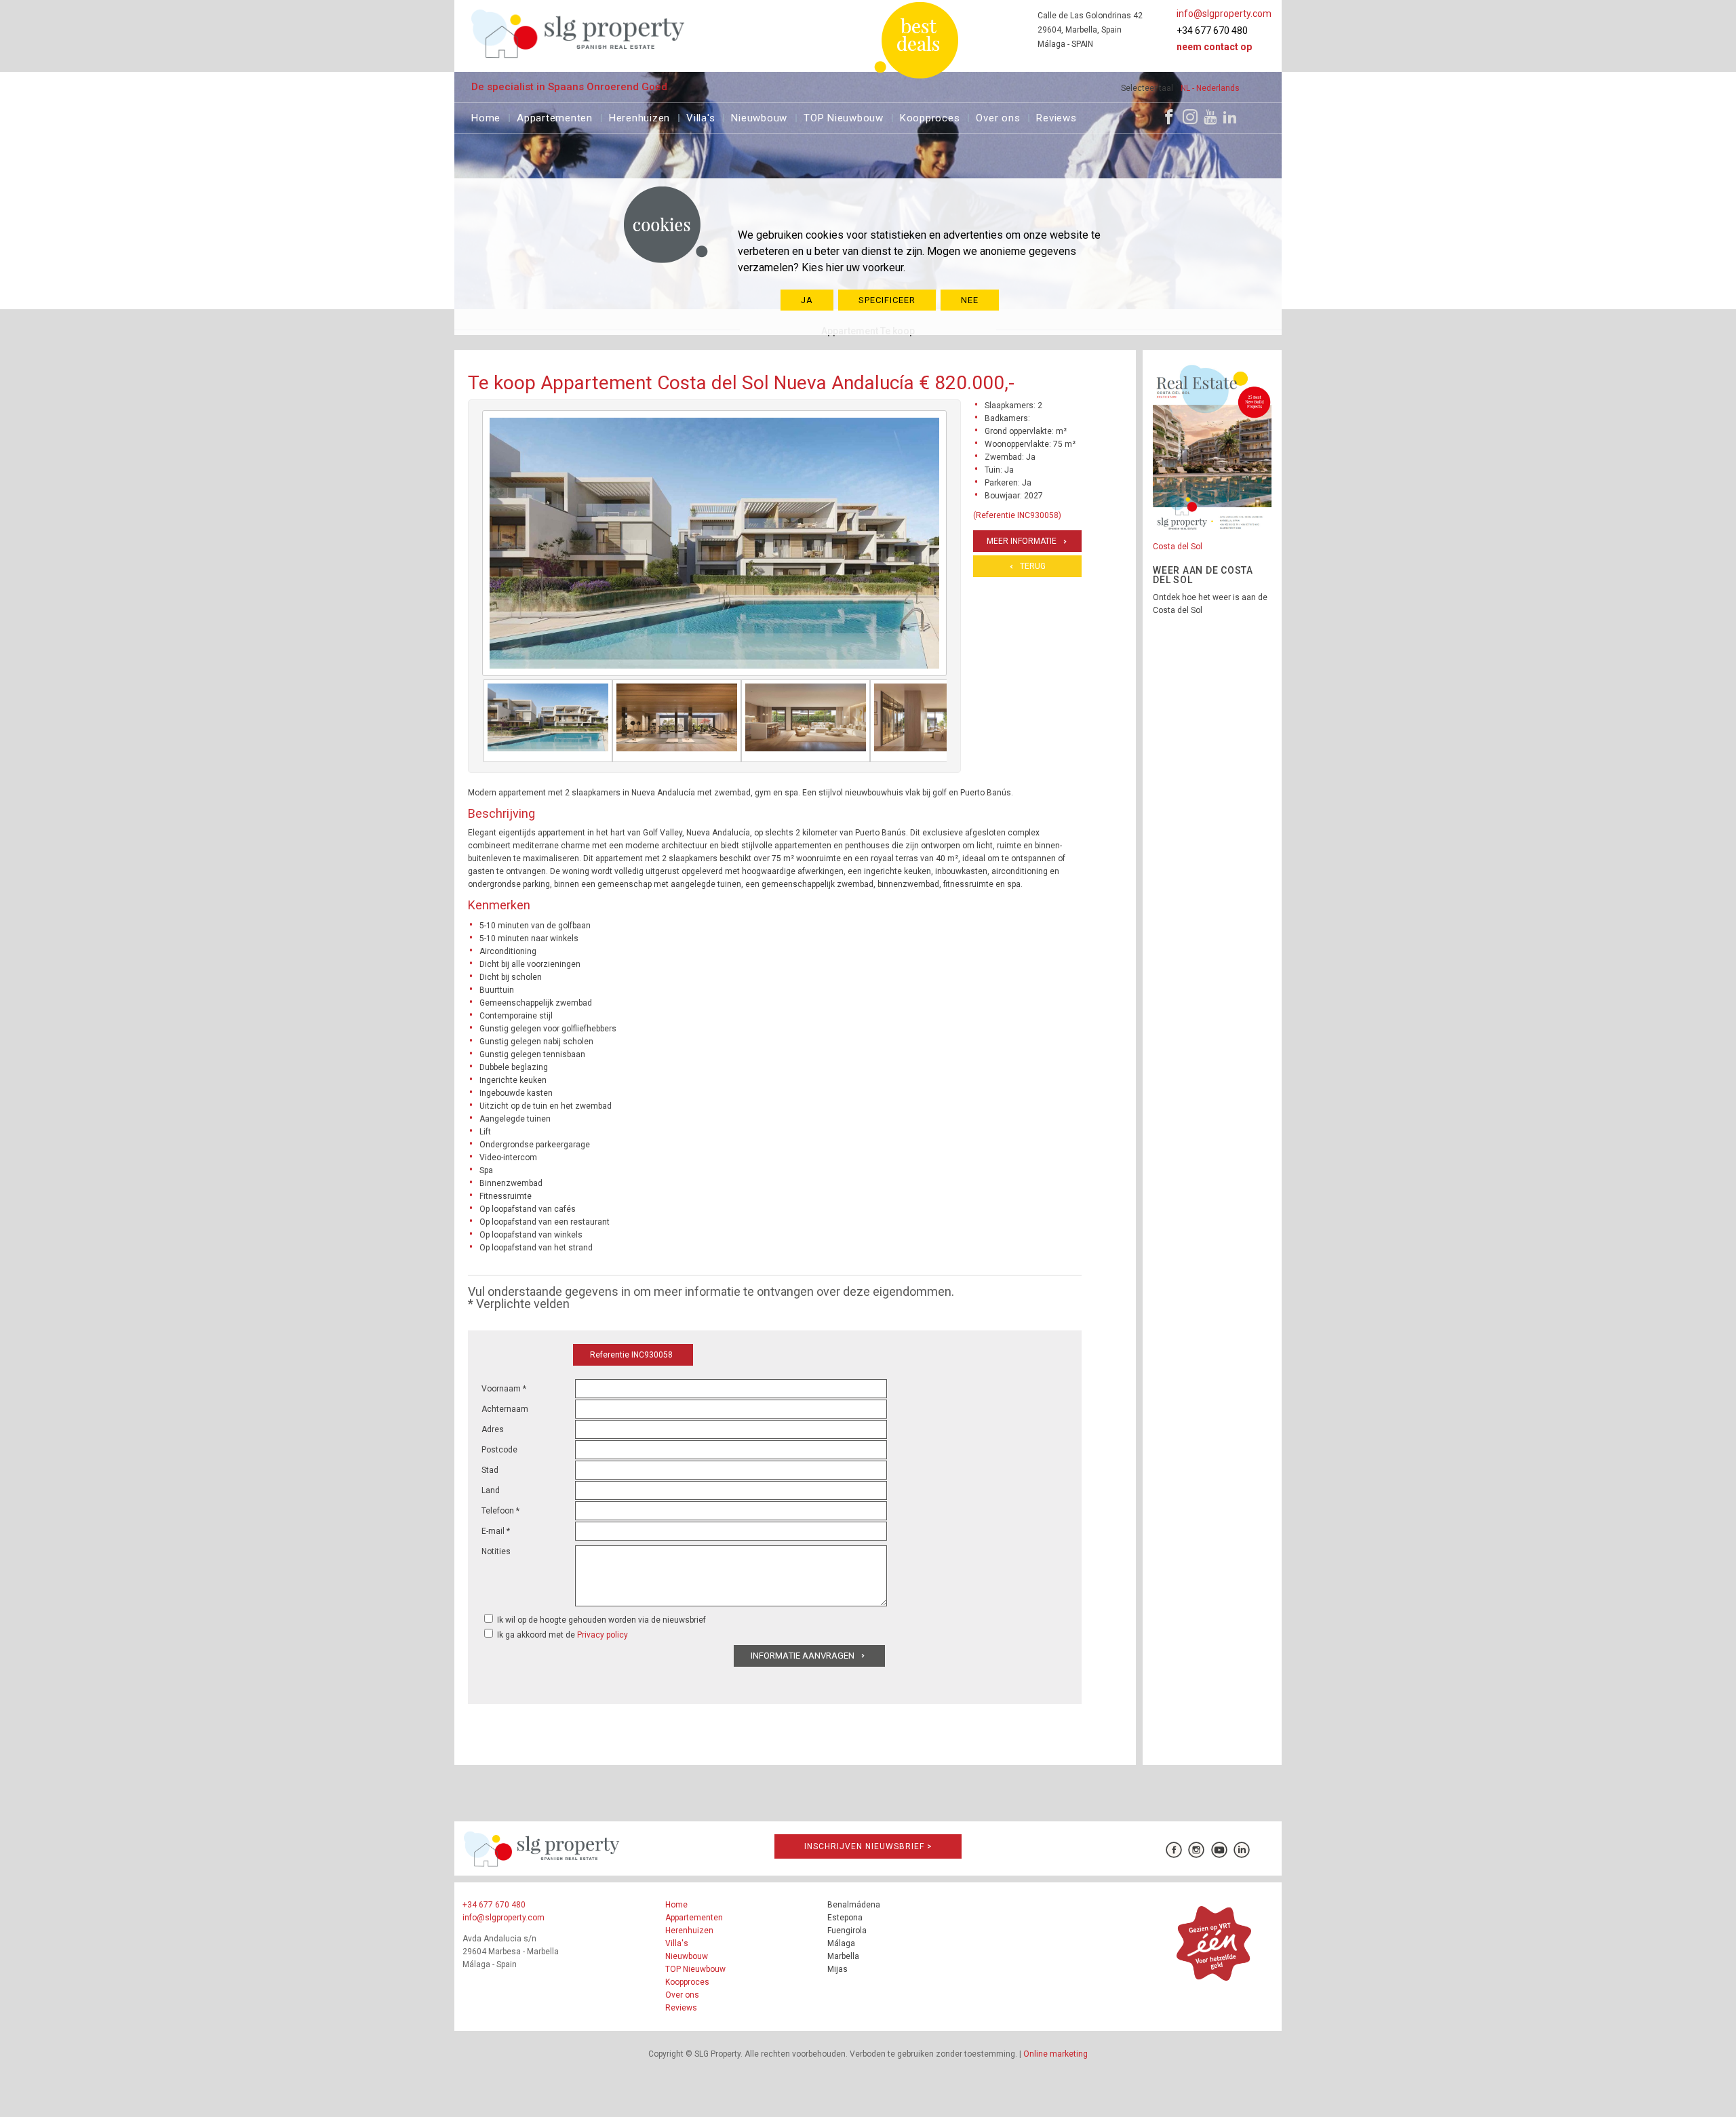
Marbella (843, 1956)
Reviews (1056, 116)
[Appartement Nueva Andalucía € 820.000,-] (548, 721)
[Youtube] (1210, 117)
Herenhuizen (639, 116)
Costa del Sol (1178, 547)
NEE (970, 300)
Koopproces (930, 116)
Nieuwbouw (759, 116)
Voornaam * (504, 1389)
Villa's (701, 116)
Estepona (845, 1918)
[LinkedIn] (1230, 117)
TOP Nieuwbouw (844, 116)
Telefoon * (500, 1511)
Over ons (998, 116)
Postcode (499, 1450)
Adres (493, 1429)
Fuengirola (847, 1931)
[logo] (578, 34)
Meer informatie (1022, 541)
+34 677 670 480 (1212, 31)
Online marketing (1056, 2054)
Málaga (841, 1943)
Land (491, 1490)
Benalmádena (854, 1905)
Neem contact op (1214, 47)
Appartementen (555, 116)
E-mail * (496, 1531)
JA (807, 300)
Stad (490, 1470)
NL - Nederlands (1210, 88)
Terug (1033, 566)
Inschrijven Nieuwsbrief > (868, 1846)
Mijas (837, 1969)
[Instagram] (1190, 117)
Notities (496, 1551)
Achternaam (505, 1409)
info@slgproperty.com (1224, 14)
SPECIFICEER (887, 300)
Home (486, 116)
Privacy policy (603, 1635)
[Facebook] (1169, 117)
